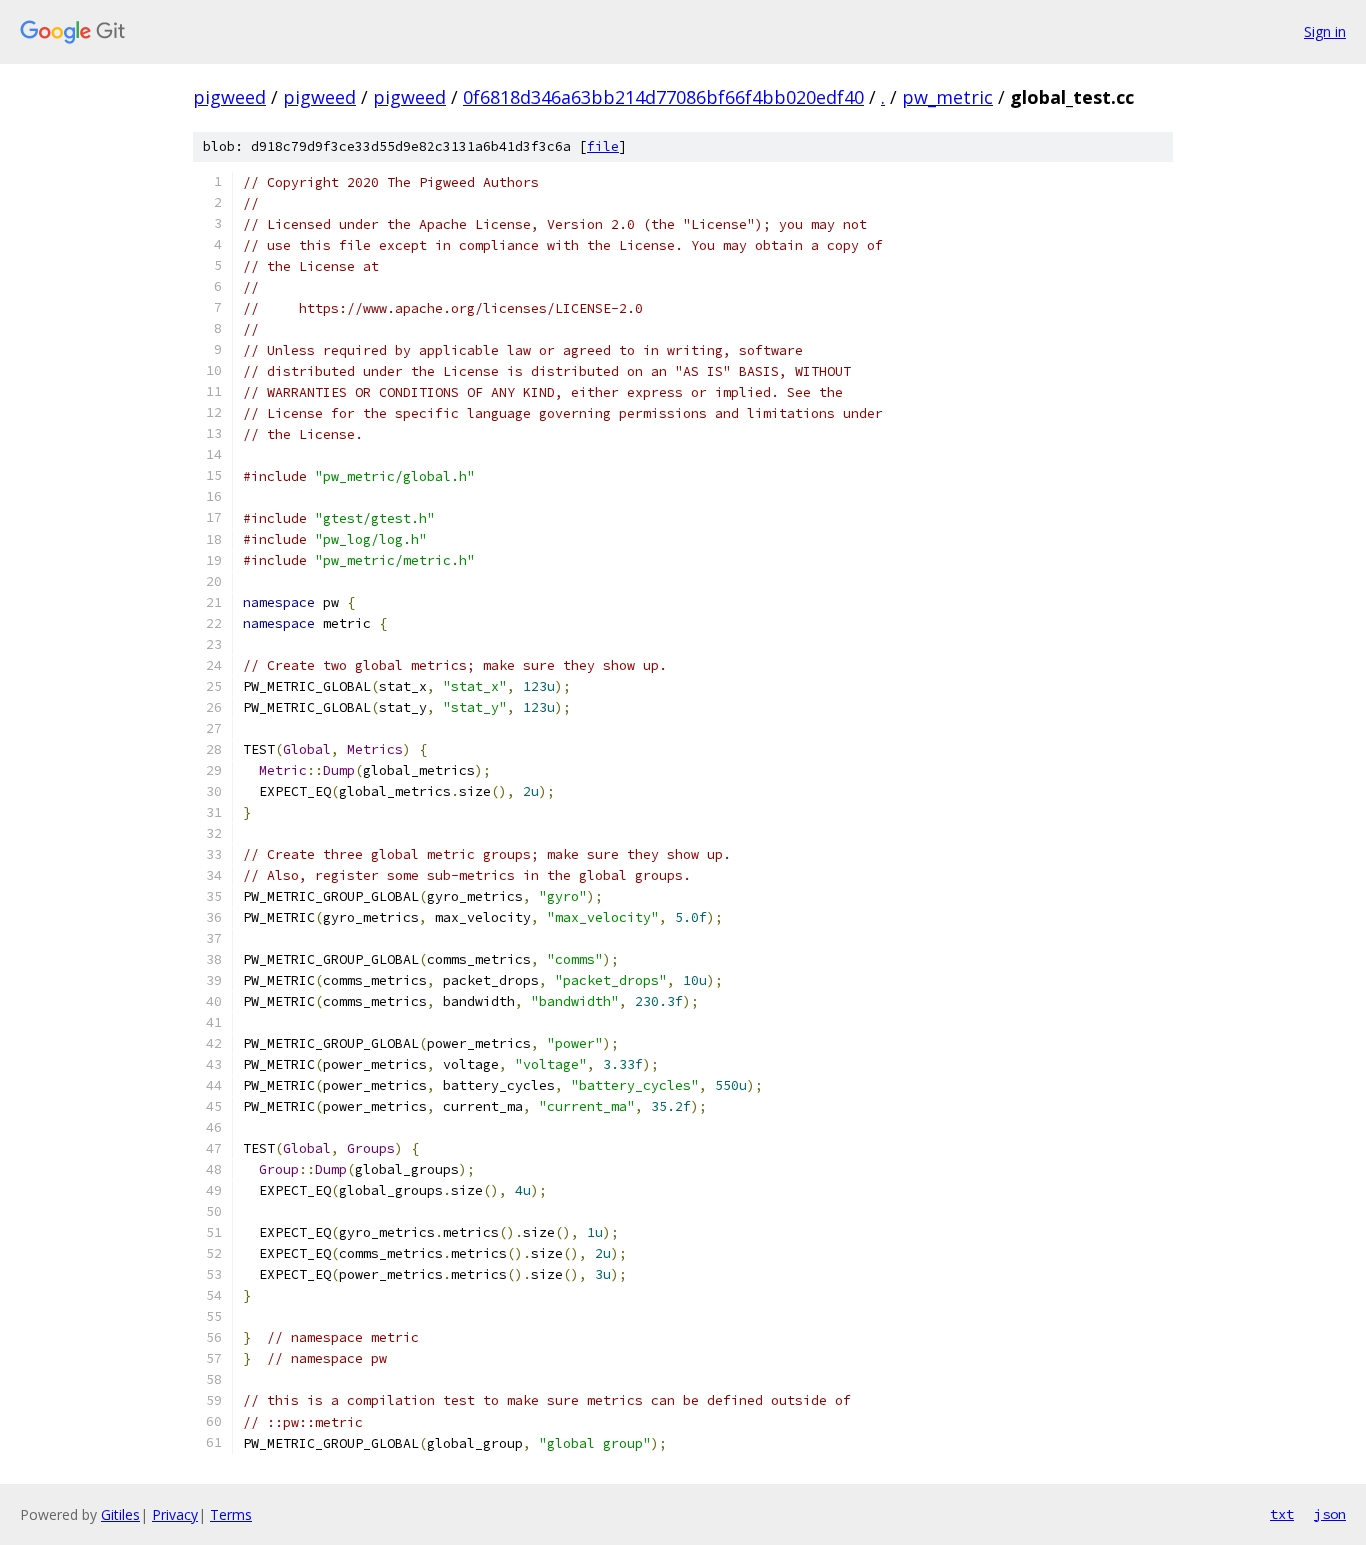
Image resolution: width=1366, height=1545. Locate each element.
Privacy (175, 1514)
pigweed (229, 97)
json (1330, 1514)
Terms (231, 1514)
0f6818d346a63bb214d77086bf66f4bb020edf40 (663, 97)
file (603, 146)
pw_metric (947, 97)
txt (1282, 1514)
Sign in (1325, 31)
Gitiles (120, 1514)
